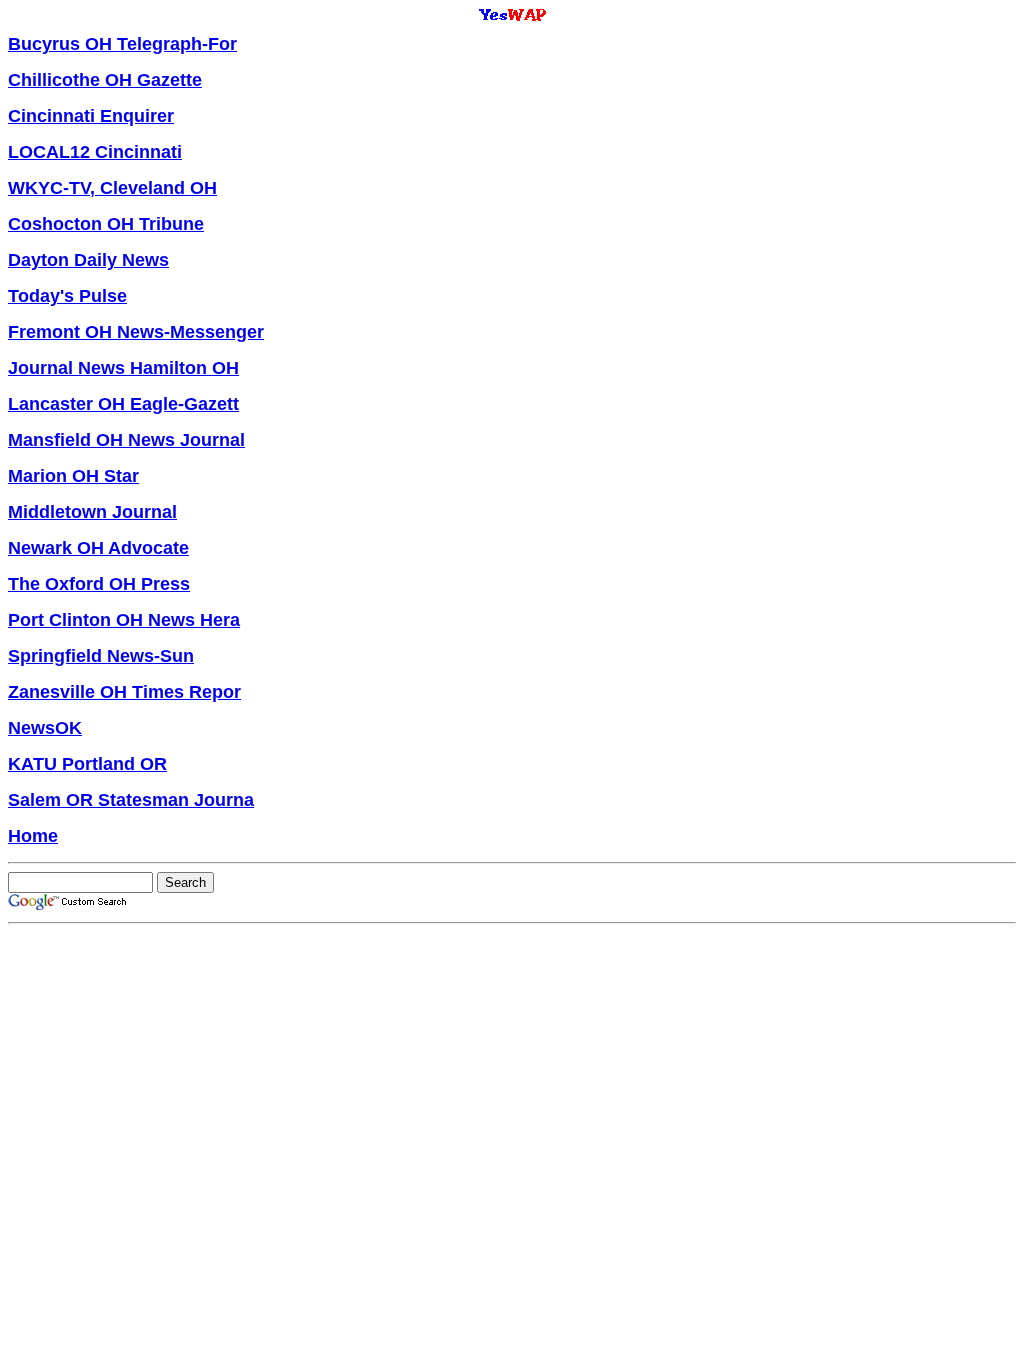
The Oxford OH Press (99, 584)
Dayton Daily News (88, 260)
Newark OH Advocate (98, 548)
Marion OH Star (73, 476)
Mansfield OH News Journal (126, 440)
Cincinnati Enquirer (91, 116)
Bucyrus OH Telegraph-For (122, 44)
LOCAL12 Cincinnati (95, 152)
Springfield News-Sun (101, 656)
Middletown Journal (92, 512)
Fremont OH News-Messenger (136, 332)
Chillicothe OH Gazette (105, 80)
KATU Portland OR (87, 764)
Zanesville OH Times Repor (124, 692)
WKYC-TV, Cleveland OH (112, 188)
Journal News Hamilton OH (123, 368)
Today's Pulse (67, 296)
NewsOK (45, 728)
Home (33, 836)
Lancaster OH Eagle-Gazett (123, 404)
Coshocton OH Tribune (106, 224)
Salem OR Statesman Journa (131, 800)
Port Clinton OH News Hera (124, 620)
